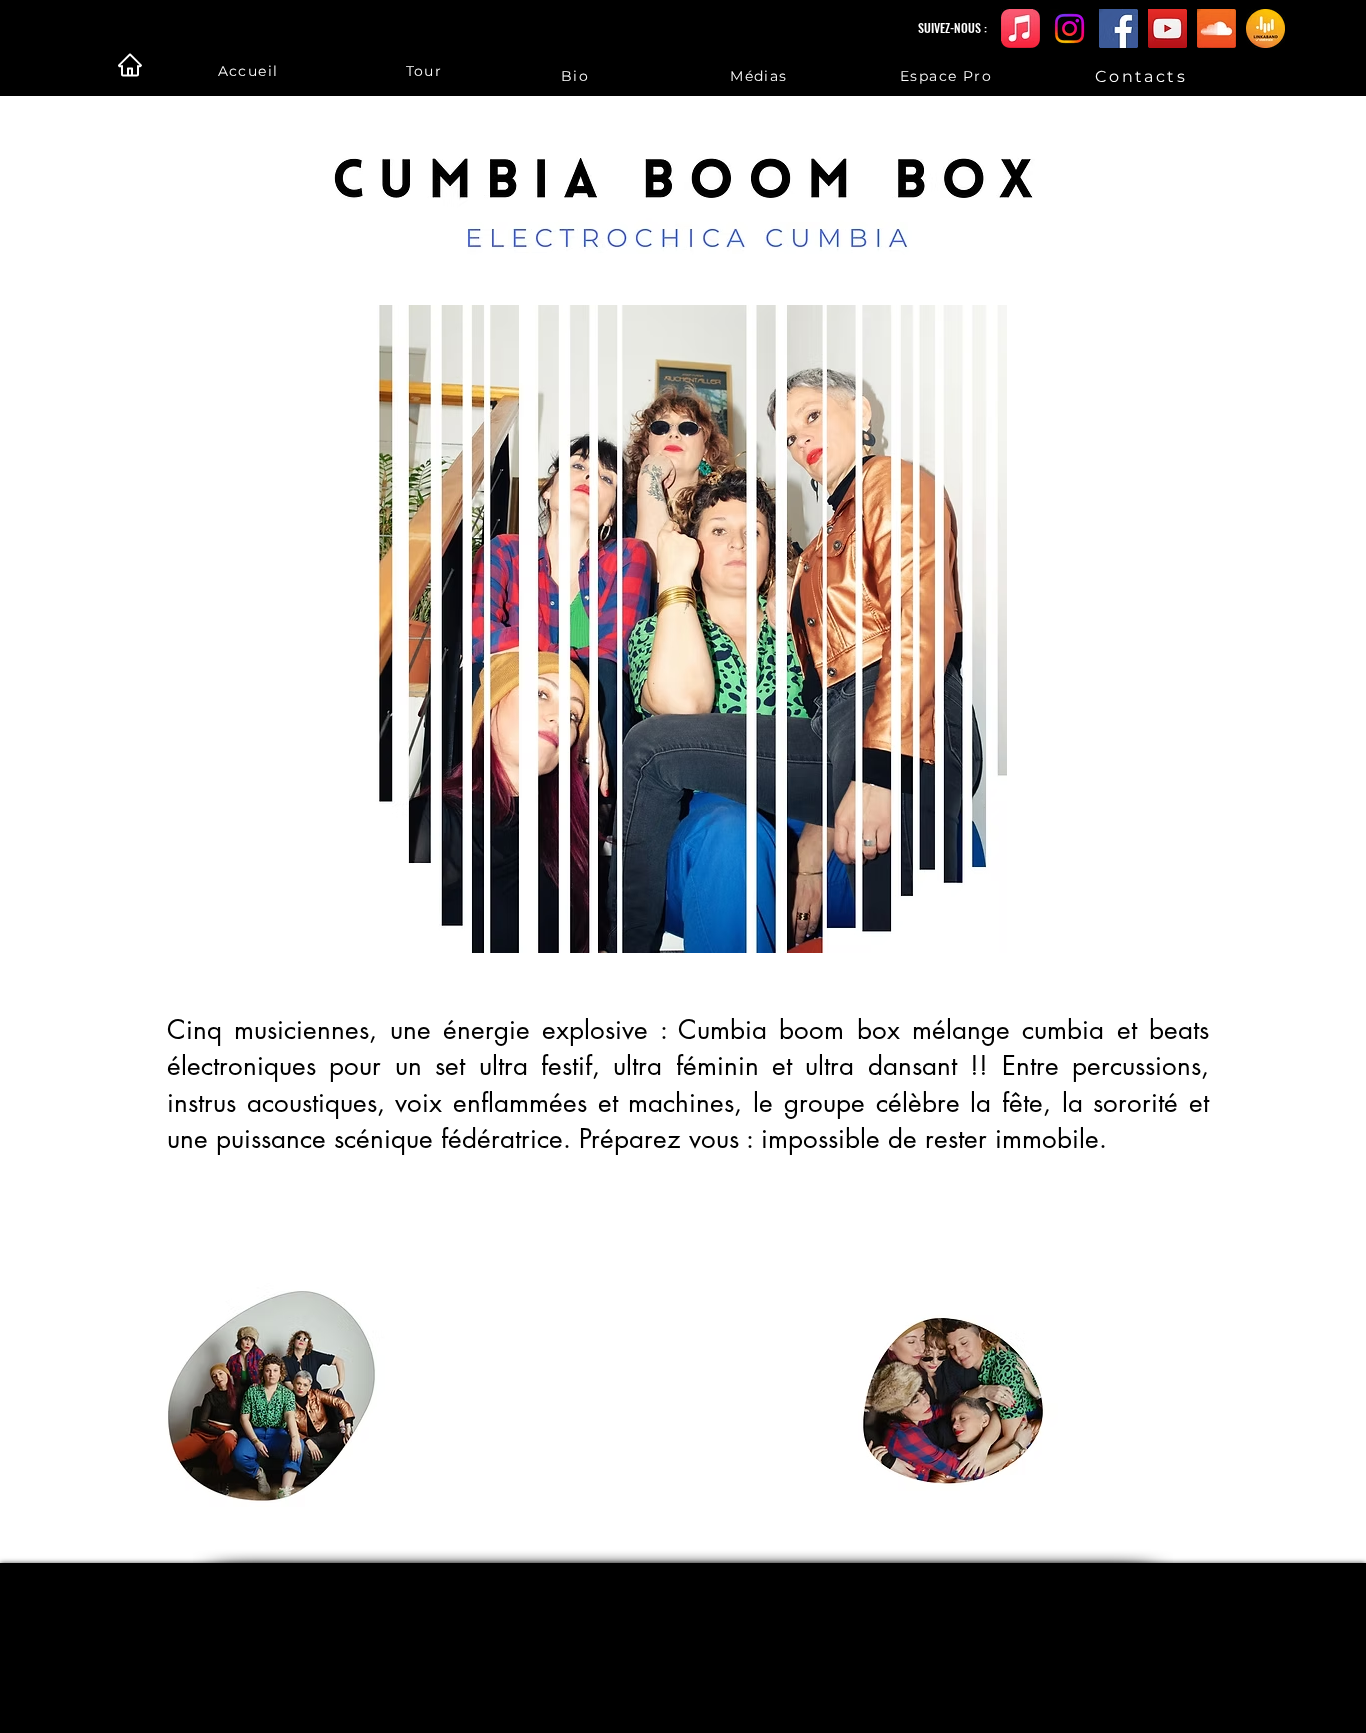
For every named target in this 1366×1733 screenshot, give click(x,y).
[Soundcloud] (1216, 28)
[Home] (130, 65)
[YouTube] (1167, 28)
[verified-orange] (1265, 28)
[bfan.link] (1020, 28)
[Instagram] (1069, 28)
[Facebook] (1118, 28)
